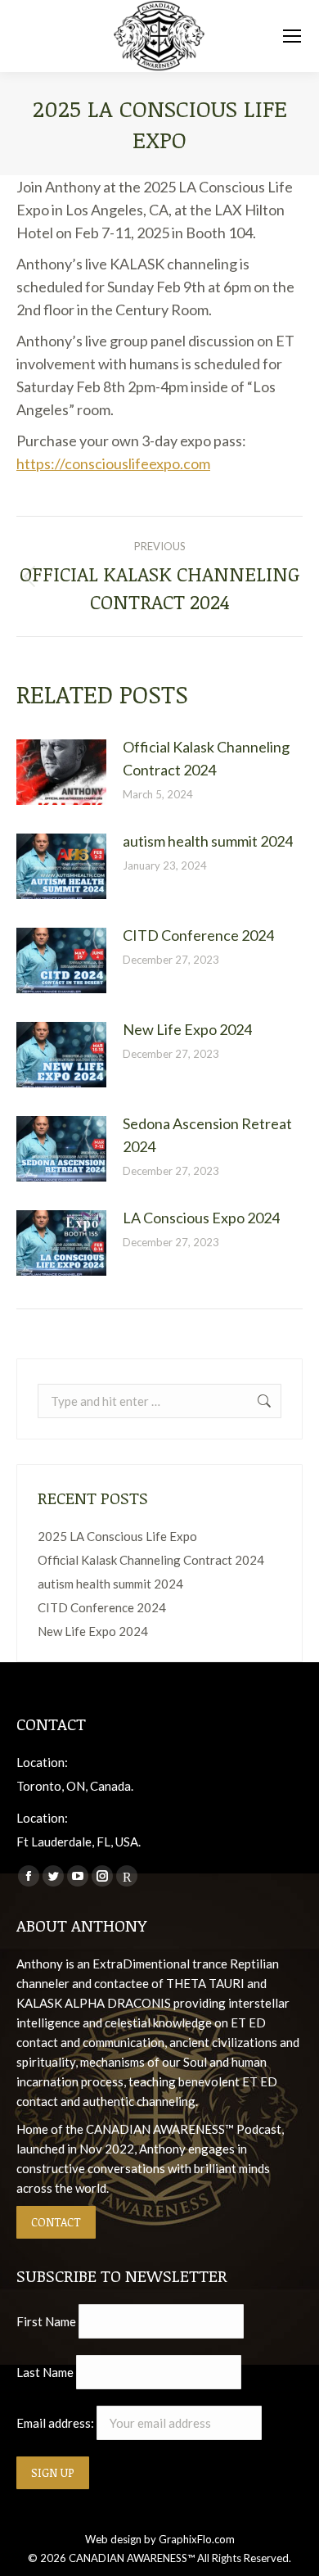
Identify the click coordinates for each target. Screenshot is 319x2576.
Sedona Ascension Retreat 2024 (207, 1135)
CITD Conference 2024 (198, 935)
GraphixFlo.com (197, 2539)
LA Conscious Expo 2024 (201, 1218)
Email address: (56, 2423)
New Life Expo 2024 (187, 1029)
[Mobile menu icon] (292, 36)
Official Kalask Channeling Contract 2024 (206, 758)
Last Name (45, 2372)
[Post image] (61, 772)
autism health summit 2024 (208, 841)
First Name (46, 2321)
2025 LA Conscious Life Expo (117, 1536)
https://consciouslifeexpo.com (113, 463)
